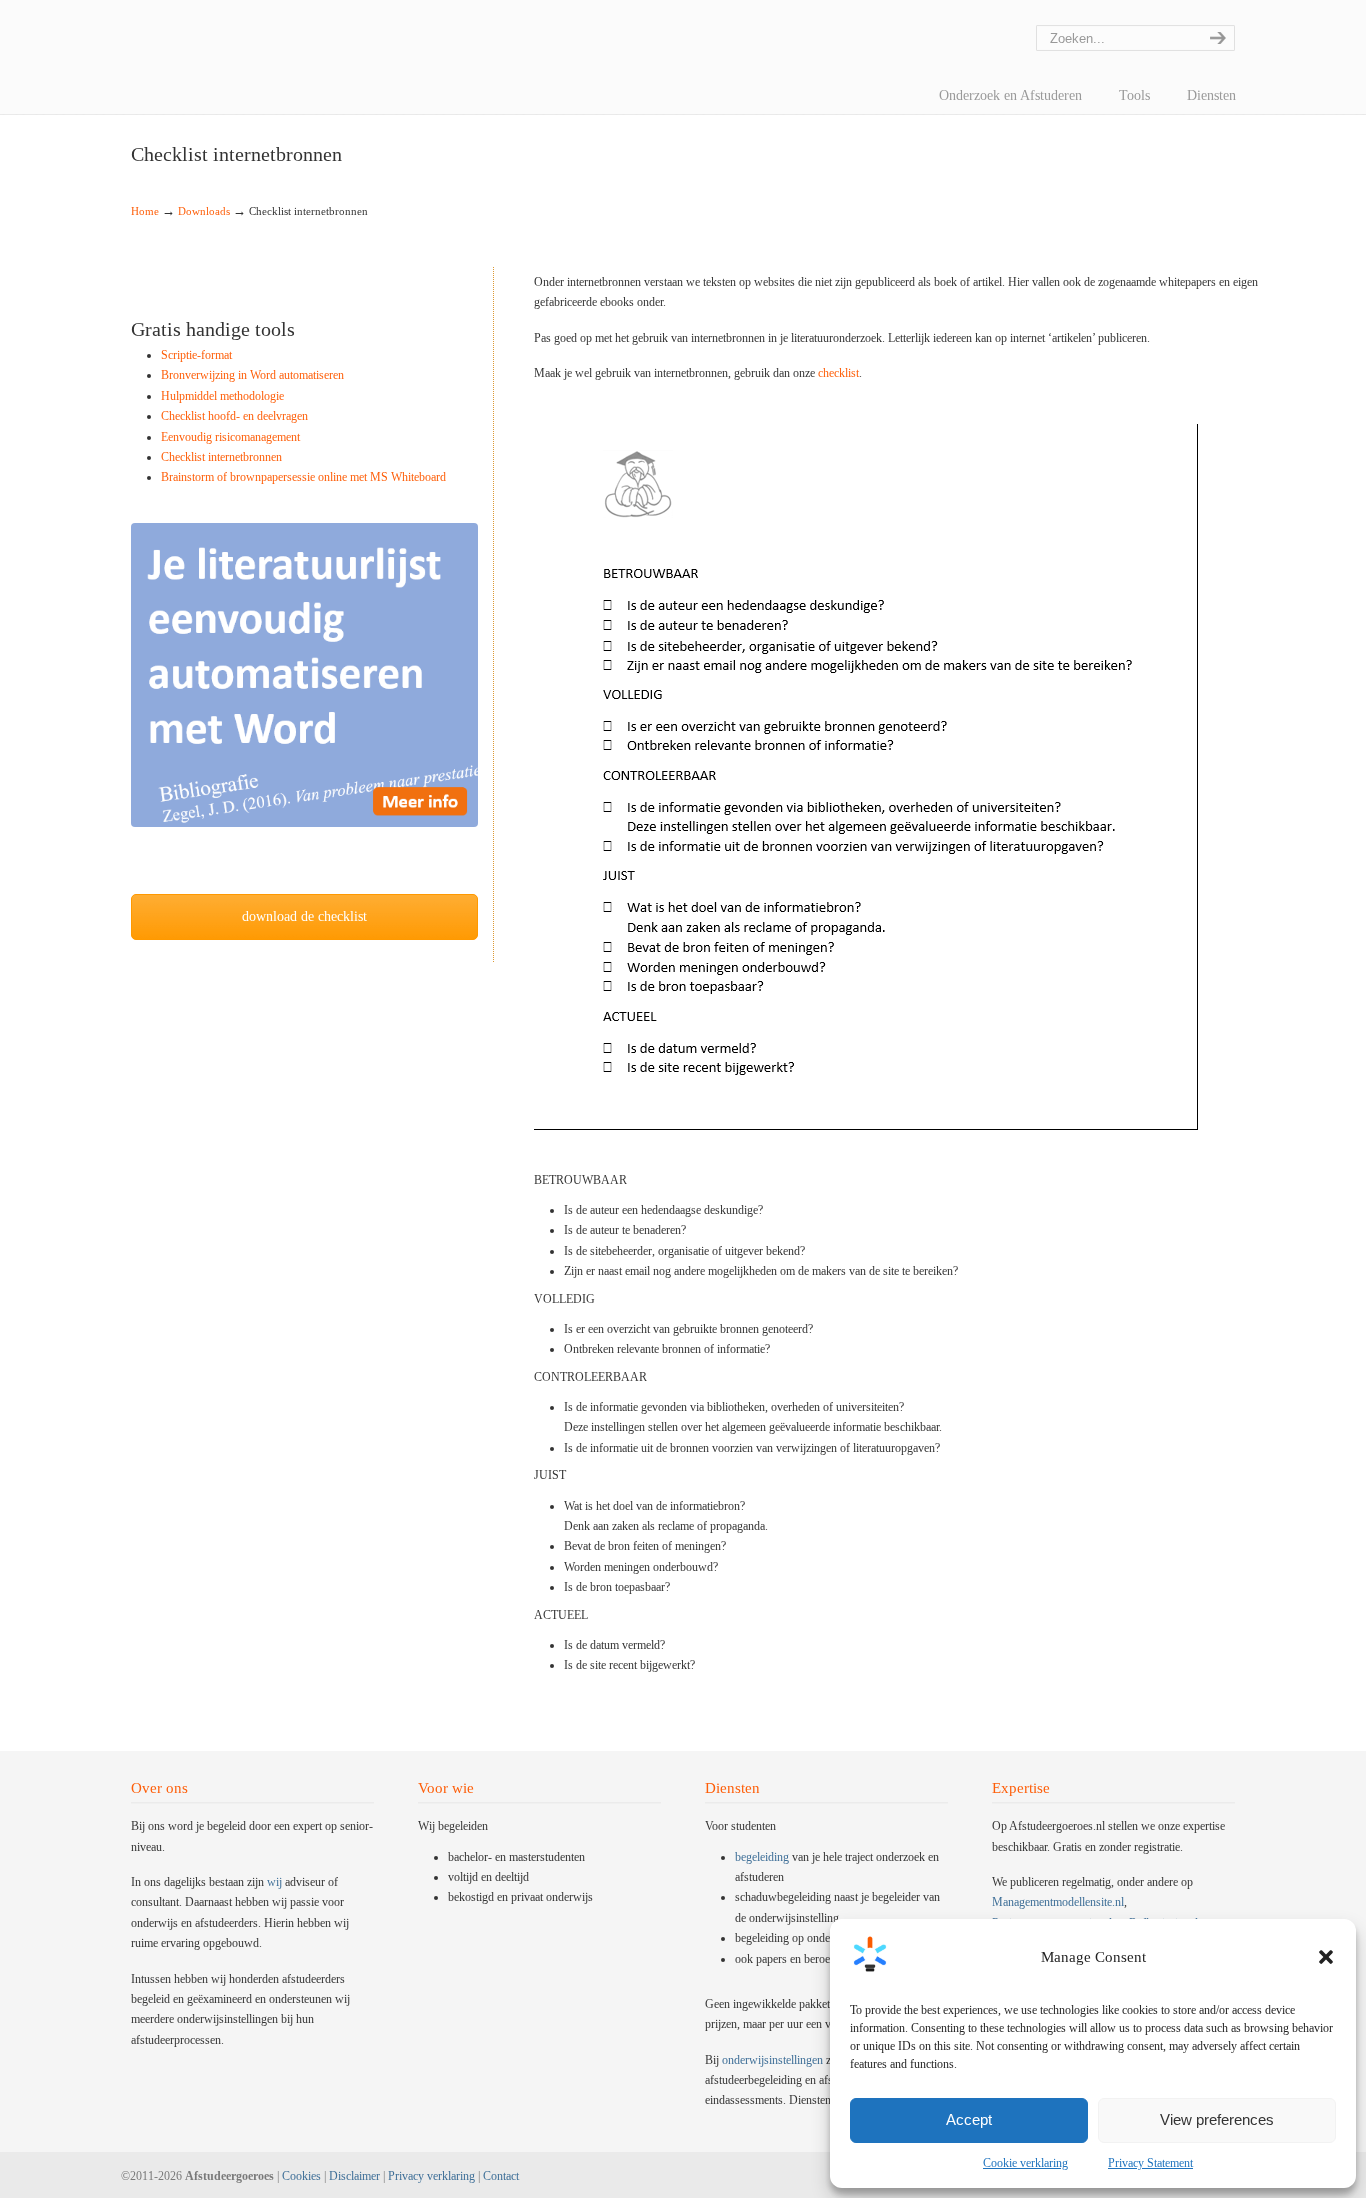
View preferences (1217, 2119)
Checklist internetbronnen (221, 457)
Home (145, 211)
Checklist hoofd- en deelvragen (234, 416)
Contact (501, 2176)
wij (274, 1882)
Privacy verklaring (431, 2176)
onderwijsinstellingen (772, 2060)
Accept (969, 2119)
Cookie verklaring (1025, 2163)
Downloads (204, 211)
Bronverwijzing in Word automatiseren (252, 375)
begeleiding (762, 1857)
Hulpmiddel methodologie (222, 396)
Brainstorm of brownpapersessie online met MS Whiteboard (303, 477)
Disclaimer (354, 2176)
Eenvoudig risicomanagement (230, 437)
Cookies (301, 2176)
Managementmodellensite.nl (1058, 1902)
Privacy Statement (1150, 2163)
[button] (1326, 1957)
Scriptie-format (196, 355)
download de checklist (304, 916)
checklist (838, 373)
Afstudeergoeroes (156, 15)
